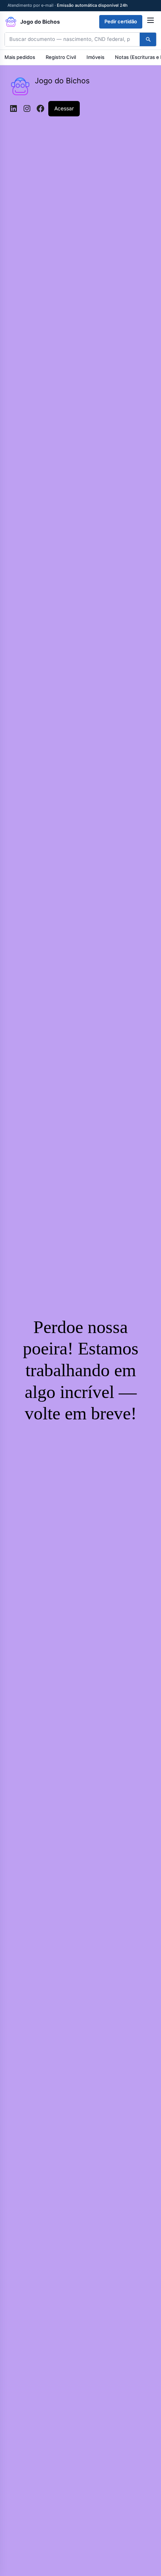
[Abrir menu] (151, 22)
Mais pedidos (20, 57)
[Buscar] (148, 39)
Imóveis (95, 57)
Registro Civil (61, 57)
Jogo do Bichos (62, 81)
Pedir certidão (121, 21)
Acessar (64, 108)
